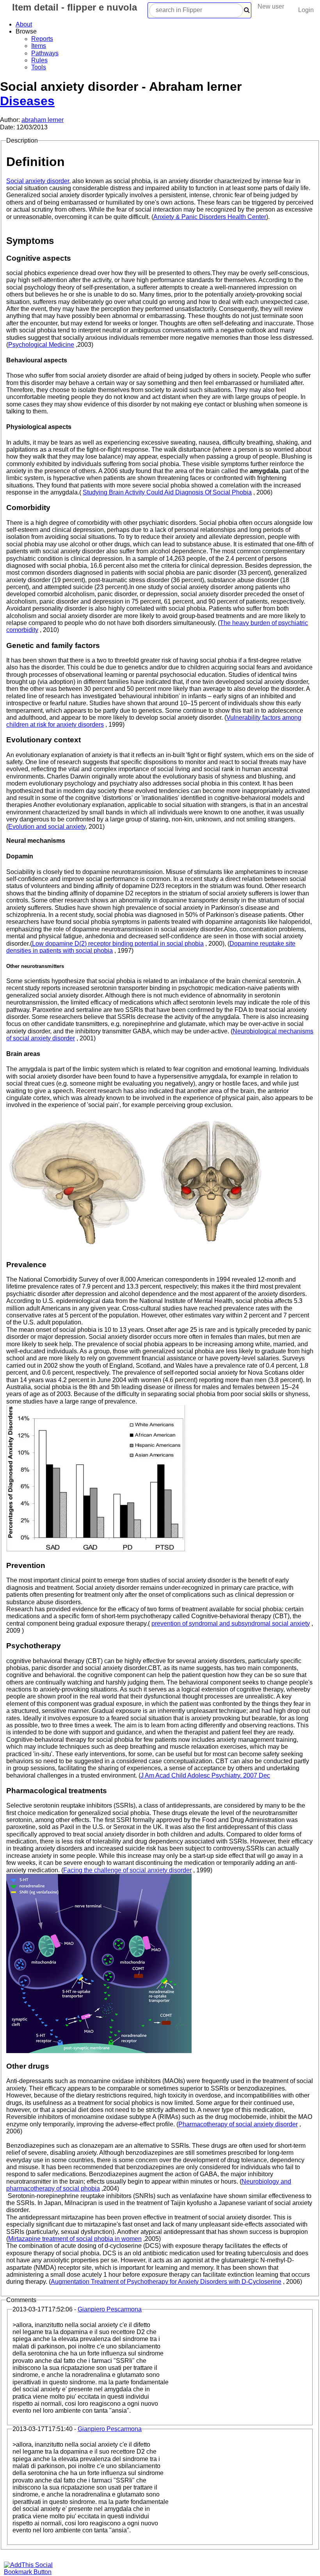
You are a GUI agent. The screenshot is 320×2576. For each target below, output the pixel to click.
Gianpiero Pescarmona (110, 2309)
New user (271, 6)
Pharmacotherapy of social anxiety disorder (238, 2124)
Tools (39, 67)
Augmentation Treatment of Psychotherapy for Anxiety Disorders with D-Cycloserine (166, 2282)
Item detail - (73, 7)
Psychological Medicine (41, 345)
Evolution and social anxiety (47, 827)
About (24, 24)
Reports (42, 39)
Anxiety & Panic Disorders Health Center (210, 217)
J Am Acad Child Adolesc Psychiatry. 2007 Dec (205, 1775)
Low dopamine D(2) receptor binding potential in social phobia (118, 944)
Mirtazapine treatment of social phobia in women (75, 2239)
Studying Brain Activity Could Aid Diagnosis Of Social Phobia (167, 492)
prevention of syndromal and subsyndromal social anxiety (231, 1623)
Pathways (45, 53)
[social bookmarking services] (33, 2572)
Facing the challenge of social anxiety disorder (127, 1870)
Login (306, 10)
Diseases (27, 101)
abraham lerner (43, 120)
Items (39, 46)
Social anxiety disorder (38, 181)
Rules (39, 60)
